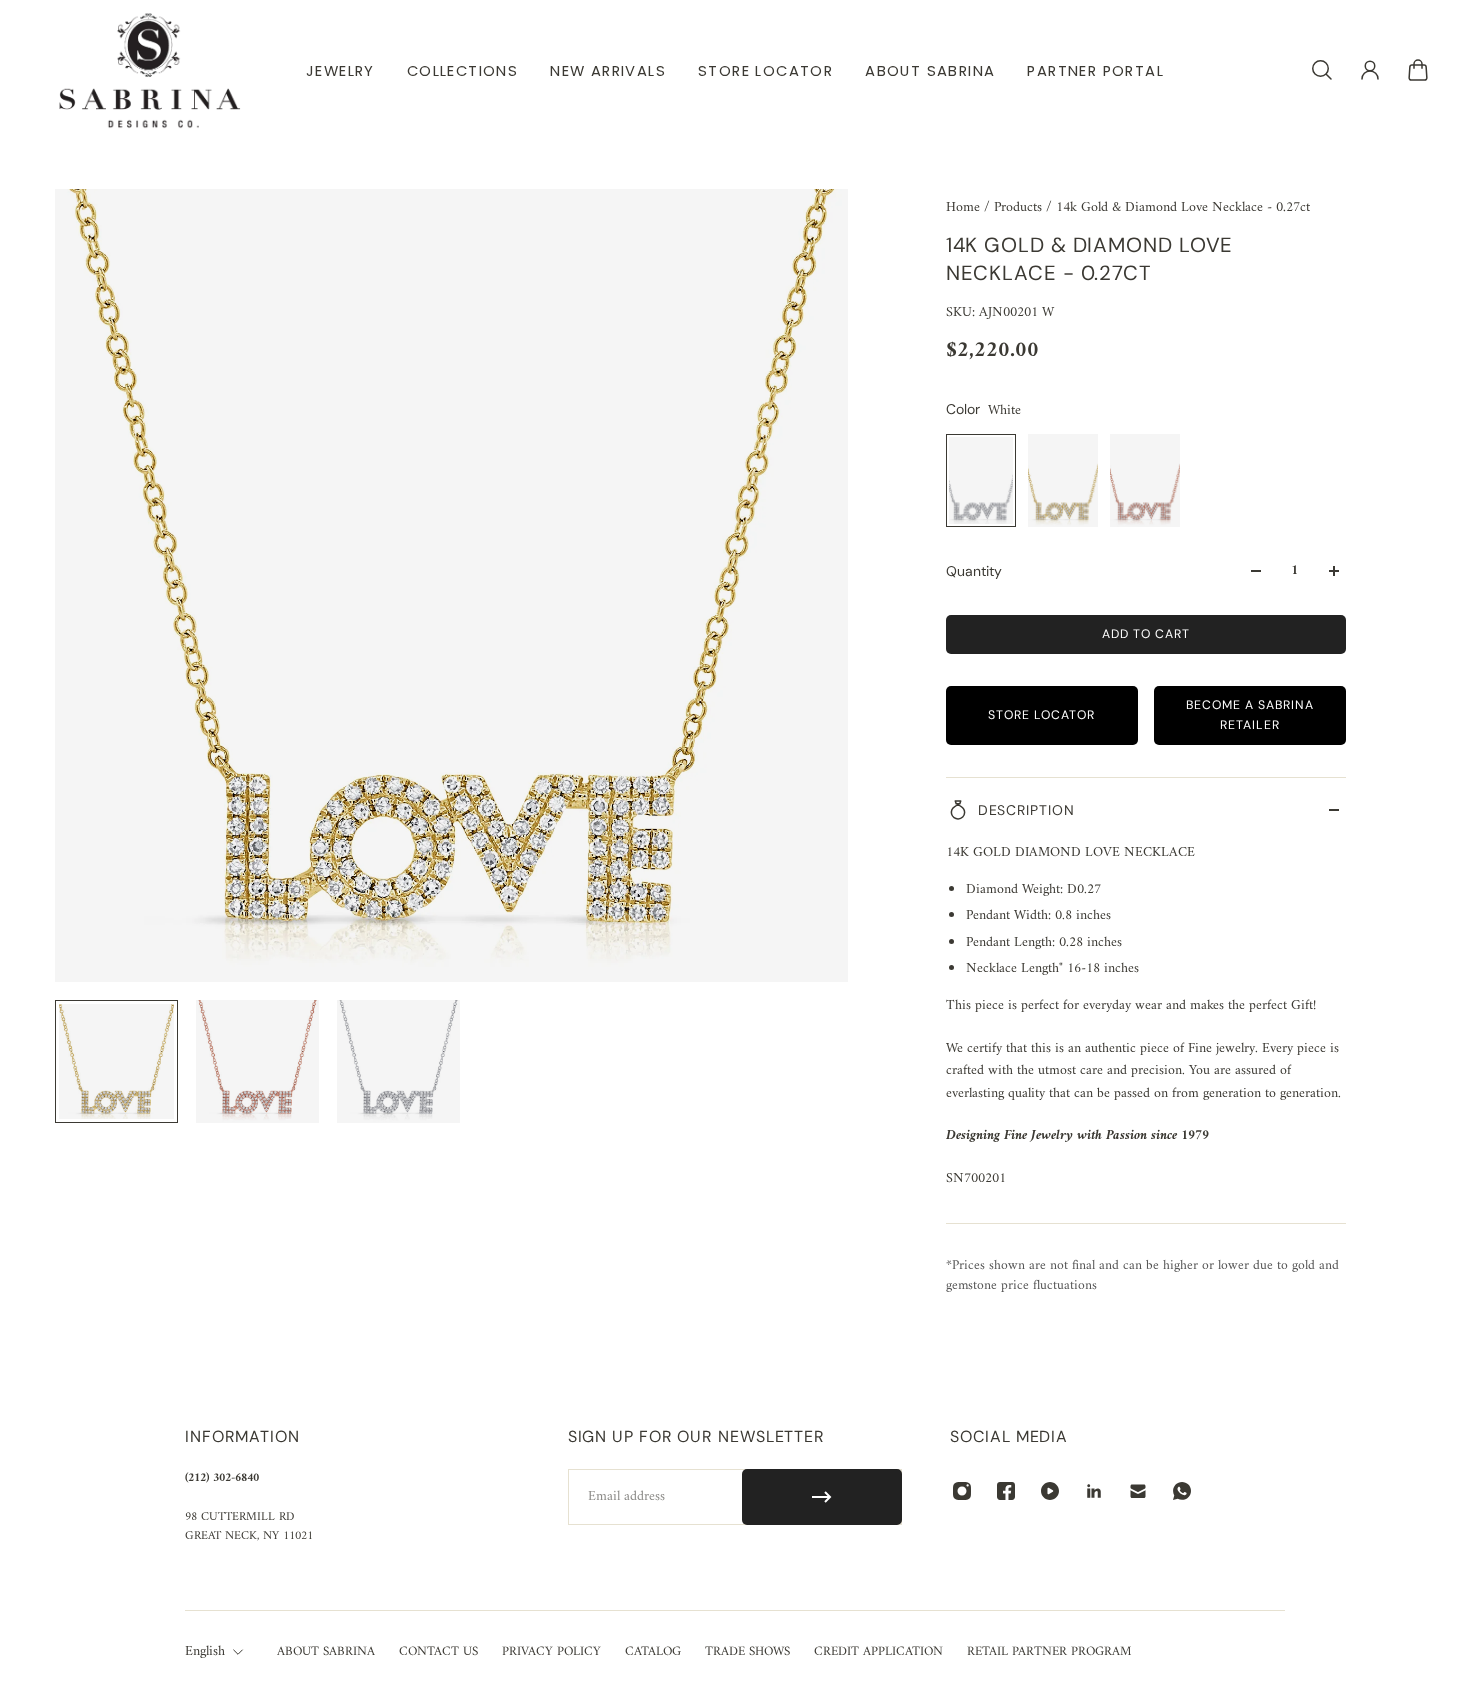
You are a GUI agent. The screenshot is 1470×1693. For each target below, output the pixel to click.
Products (1020, 207)
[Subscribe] (822, 1497)
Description (1026, 810)
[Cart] (1418, 70)
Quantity (974, 571)
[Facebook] (1006, 1491)
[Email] (1138, 1491)
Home (965, 207)
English (205, 1652)
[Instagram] (962, 1491)
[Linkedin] (1094, 1491)
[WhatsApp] (1182, 1491)
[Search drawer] (1322, 70)
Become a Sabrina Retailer (1250, 714)
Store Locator (1041, 715)
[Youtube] (1050, 1491)
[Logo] (150, 70)
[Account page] (1370, 70)
